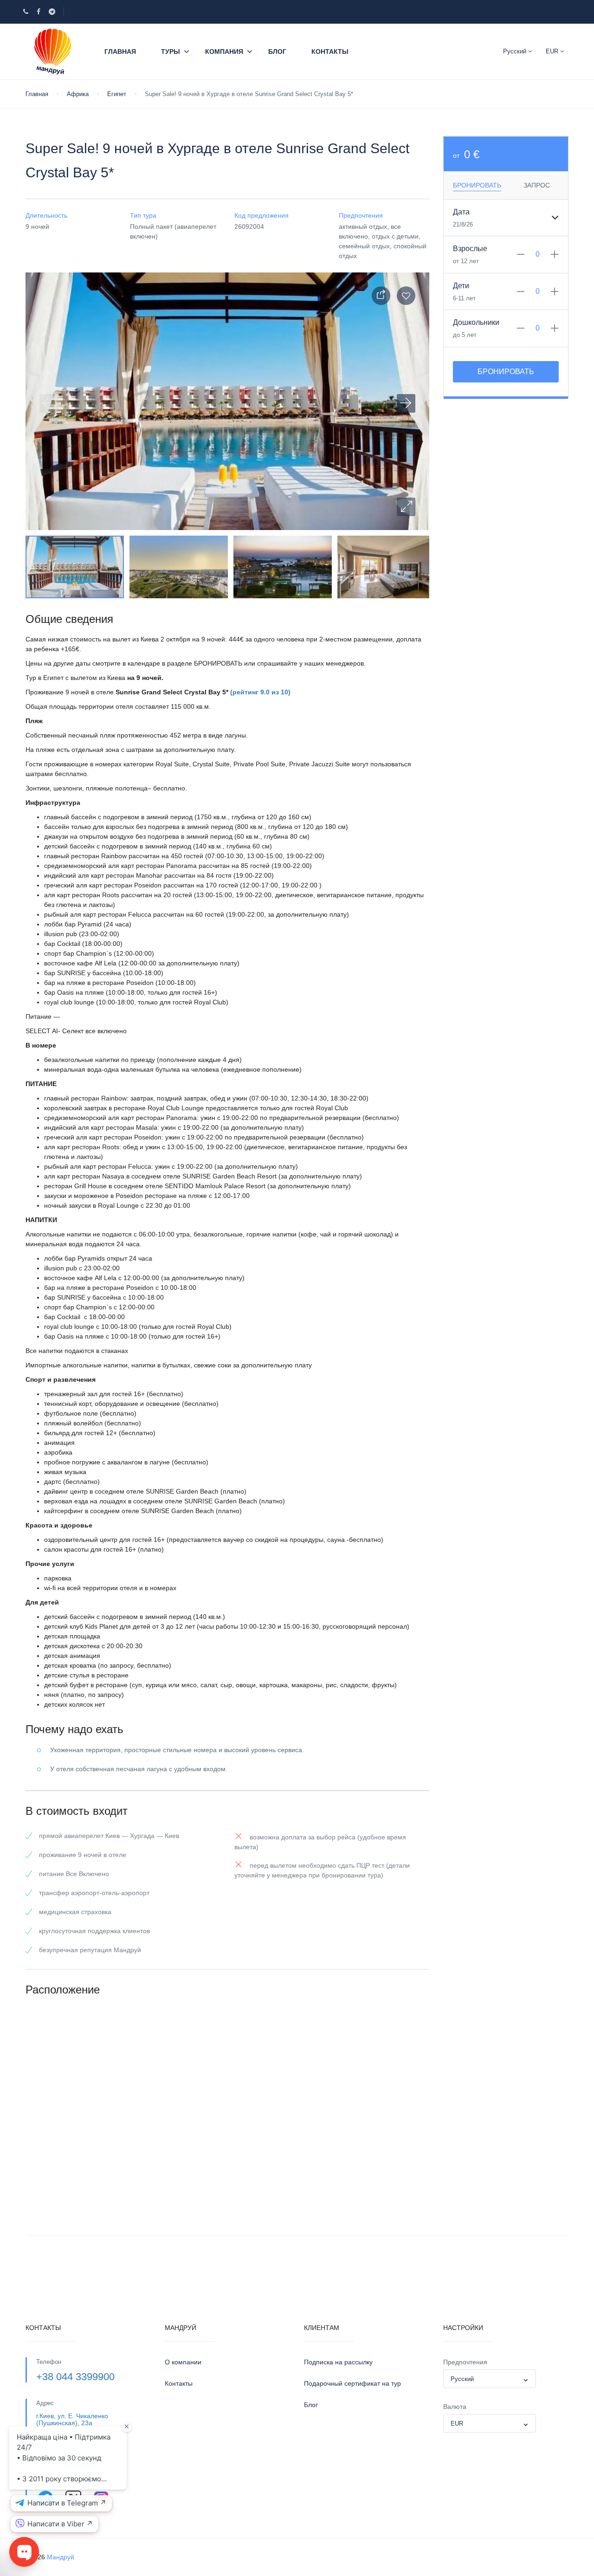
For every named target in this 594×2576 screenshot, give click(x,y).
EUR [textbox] (457, 2424)
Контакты (330, 52)
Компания (224, 52)
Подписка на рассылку (338, 2362)
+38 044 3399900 (75, 2377)
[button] (406, 507)
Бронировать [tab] (477, 185)
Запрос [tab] (537, 185)
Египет (117, 94)
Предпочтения (465, 2362)
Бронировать (506, 372)
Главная (120, 52)
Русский (516, 51)
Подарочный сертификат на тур (352, 2383)
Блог (277, 52)
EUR (553, 51)
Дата (461, 212)
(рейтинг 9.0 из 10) (260, 692)
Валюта (455, 2407)
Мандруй (61, 2557)
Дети (461, 286)
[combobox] (490, 2379)
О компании (183, 2362)
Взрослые (470, 249)
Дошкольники (476, 322)
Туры (171, 52)
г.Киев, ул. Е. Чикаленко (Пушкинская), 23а (72, 2419)
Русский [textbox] (462, 2379)
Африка (78, 94)
